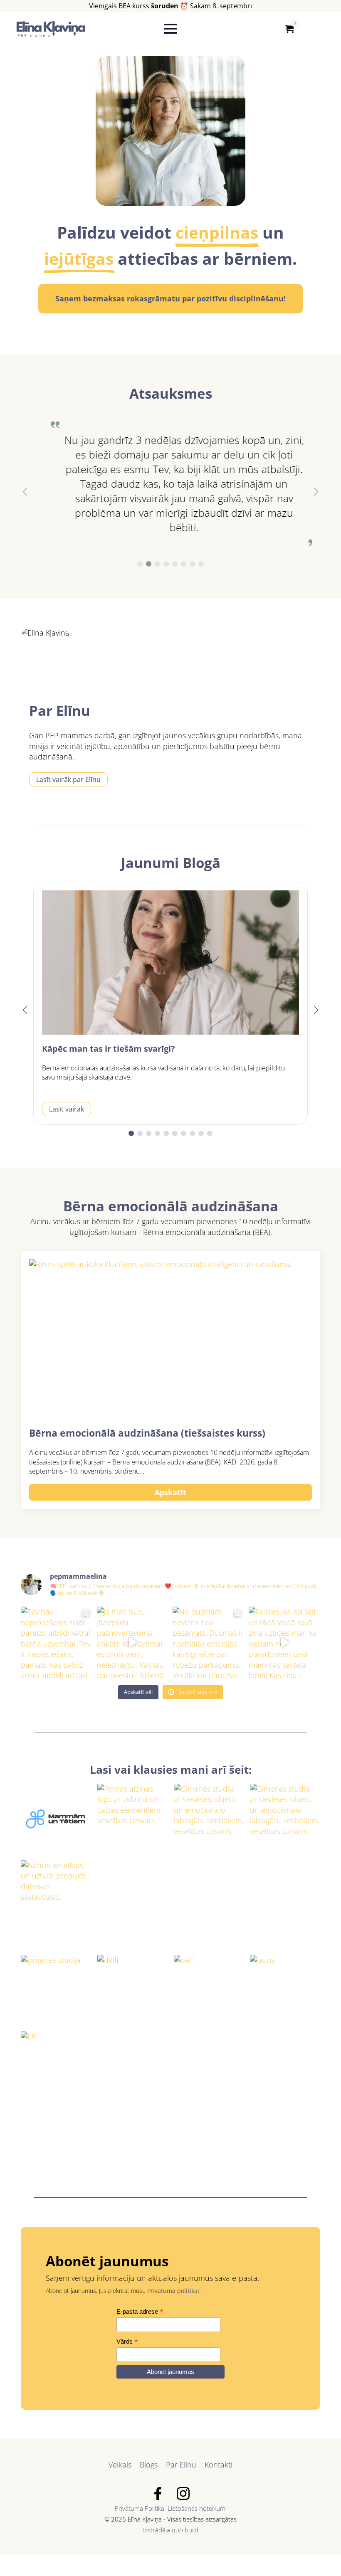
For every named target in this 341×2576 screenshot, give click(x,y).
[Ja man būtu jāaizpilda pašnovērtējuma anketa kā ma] (133, 1643)
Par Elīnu (181, 2465)
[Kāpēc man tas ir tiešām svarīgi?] (170, 963)
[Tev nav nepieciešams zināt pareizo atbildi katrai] (57, 1643)
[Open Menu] (170, 29)
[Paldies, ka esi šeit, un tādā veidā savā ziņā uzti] (285, 1643)
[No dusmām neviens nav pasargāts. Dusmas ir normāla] (209, 1643)
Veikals (120, 2465)
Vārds (127, 2342)
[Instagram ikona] (183, 2493)
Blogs (149, 2465)
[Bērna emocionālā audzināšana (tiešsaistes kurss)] (170, 1339)
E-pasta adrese (140, 2312)
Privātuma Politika (140, 2508)
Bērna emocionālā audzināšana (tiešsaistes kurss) (147, 1433)
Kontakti (219, 2465)
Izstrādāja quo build (171, 2530)
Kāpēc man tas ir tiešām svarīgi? (109, 1049)
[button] (25, 492)
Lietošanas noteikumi (197, 2508)
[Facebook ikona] (158, 2493)
